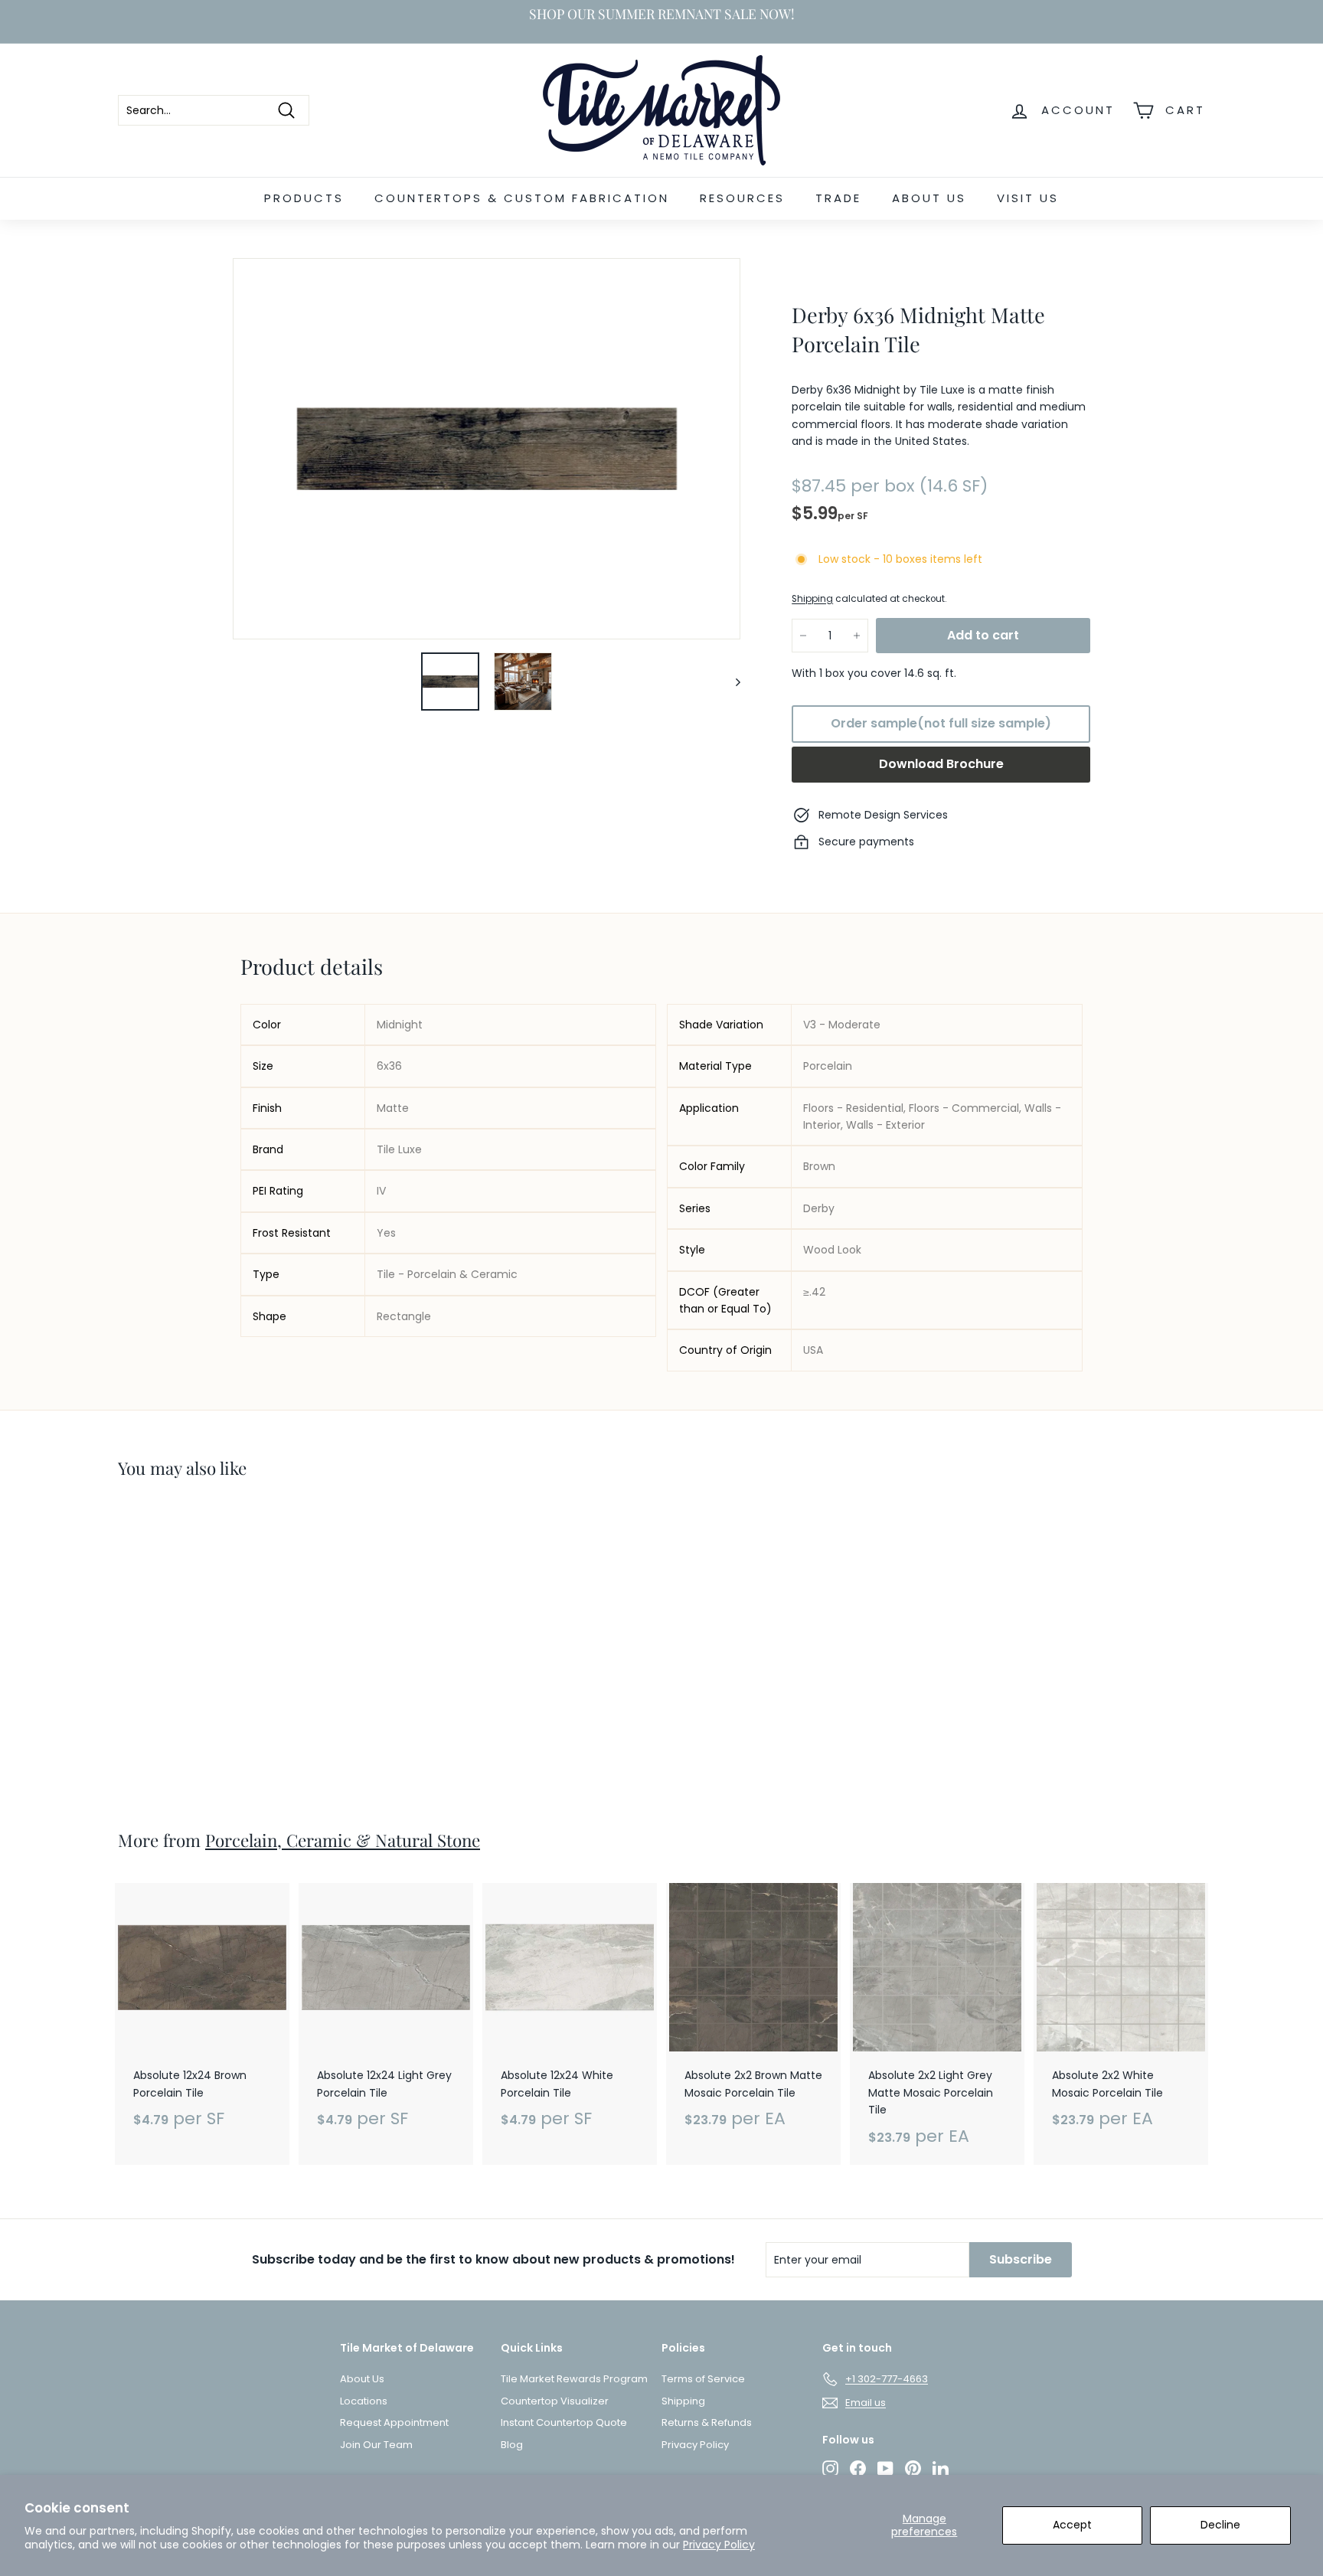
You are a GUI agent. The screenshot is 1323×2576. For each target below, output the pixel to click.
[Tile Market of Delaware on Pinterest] (913, 2468)
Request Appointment (394, 2422)
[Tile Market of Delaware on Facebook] (858, 2468)
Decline (1220, 2525)
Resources (742, 198)
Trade (838, 198)
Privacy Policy (719, 2545)
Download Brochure (941, 764)
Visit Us (1028, 198)
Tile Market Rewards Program (574, 2379)
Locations (364, 2401)
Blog (512, 2445)
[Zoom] (487, 449)
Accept (1072, 2525)
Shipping (812, 599)
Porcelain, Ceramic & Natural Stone (343, 1840)
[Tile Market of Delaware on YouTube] (885, 2468)
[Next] (731, 682)
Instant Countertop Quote (564, 2422)
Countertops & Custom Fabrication (522, 198)
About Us (929, 198)
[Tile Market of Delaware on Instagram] (830, 2468)
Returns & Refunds (707, 2422)
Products (304, 198)
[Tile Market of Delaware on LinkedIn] (941, 2468)
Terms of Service (703, 2379)
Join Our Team (376, 2445)
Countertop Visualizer (555, 2401)
